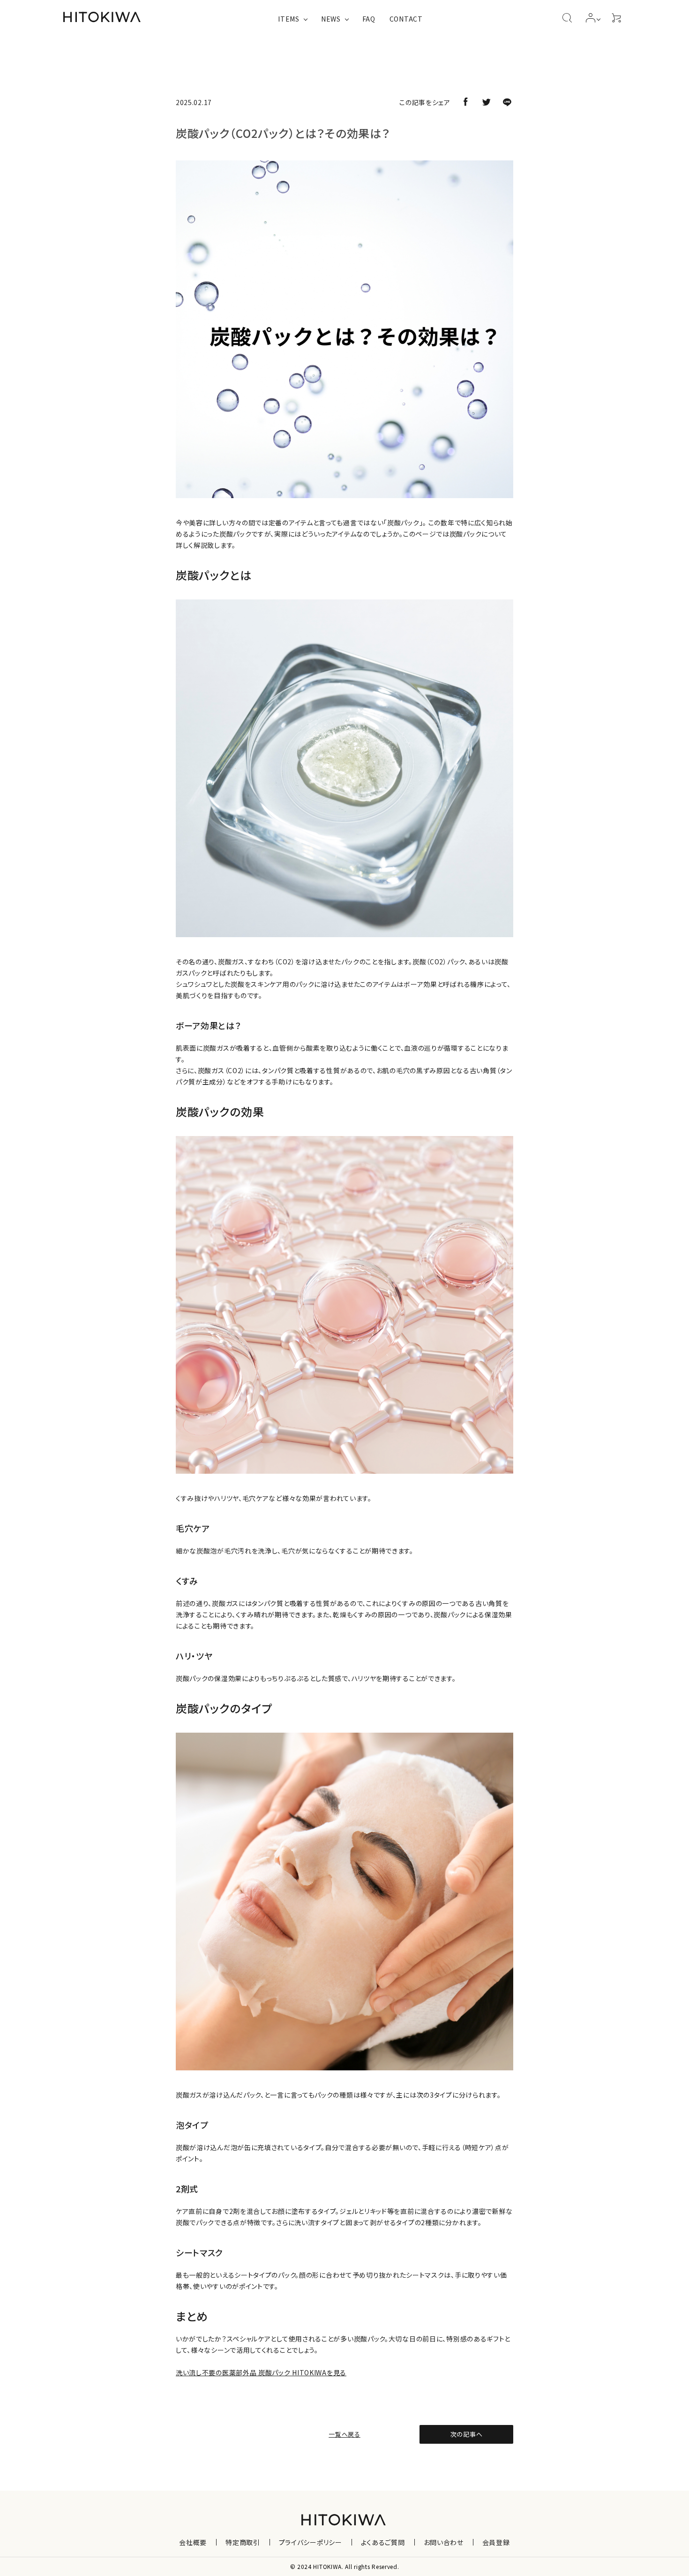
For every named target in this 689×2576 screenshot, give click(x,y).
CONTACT (406, 19)
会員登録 (496, 2542)
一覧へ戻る (344, 2434)
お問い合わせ (444, 2542)
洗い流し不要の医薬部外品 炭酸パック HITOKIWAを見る (261, 2372)
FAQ (369, 19)
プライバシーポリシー (311, 2542)
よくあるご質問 (383, 2542)
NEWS (331, 19)
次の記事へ (467, 2434)
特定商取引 (243, 2542)
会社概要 (193, 2542)
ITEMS (289, 19)
